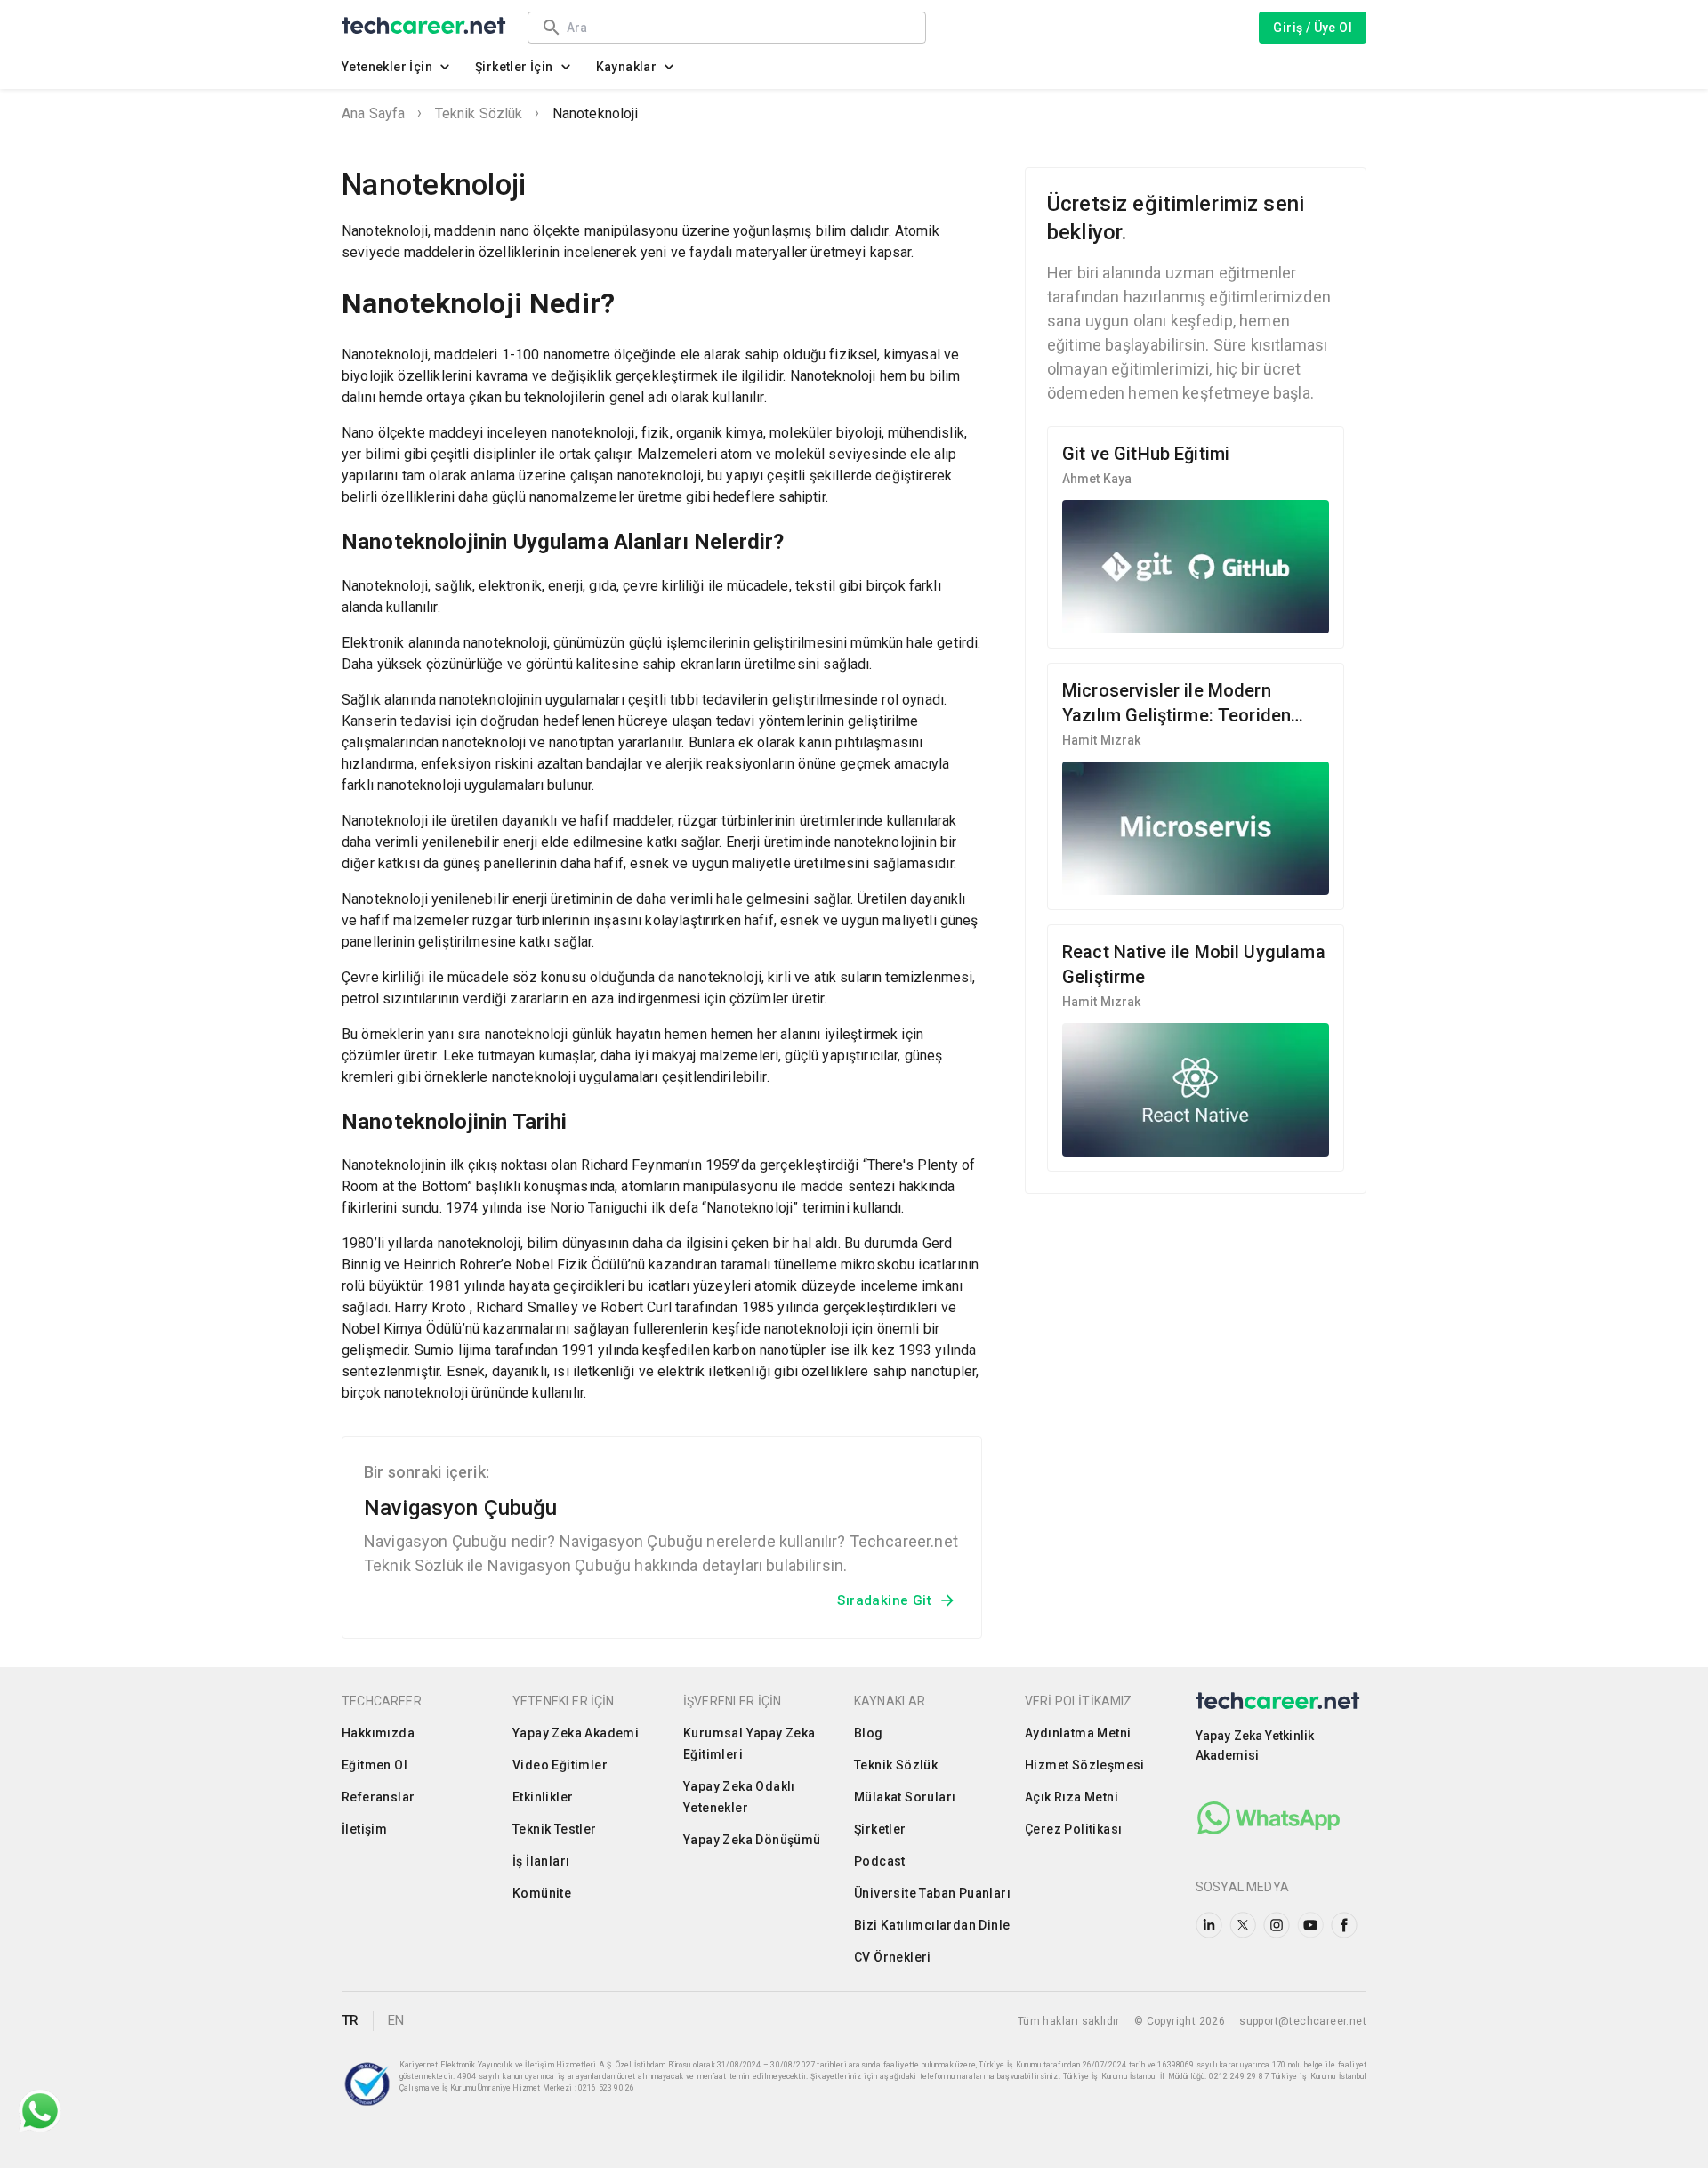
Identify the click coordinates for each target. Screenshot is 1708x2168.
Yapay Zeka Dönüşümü (752, 1840)
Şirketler (880, 1829)
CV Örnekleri (893, 1957)
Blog (869, 1733)
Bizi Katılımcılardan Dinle (932, 1925)
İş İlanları (541, 1861)
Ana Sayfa (373, 113)
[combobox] (737, 27)
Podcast (880, 1861)
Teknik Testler (555, 1829)
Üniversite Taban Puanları (932, 1893)
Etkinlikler (543, 1797)
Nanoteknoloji (596, 113)
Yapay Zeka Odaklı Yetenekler (739, 1797)
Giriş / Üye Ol (1313, 28)
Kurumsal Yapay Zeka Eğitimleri (749, 1744)
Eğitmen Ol (375, 1765)
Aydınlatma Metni (1078, 1733)
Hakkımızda (378, 1733)
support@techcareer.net (1303, 2021)
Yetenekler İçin (387, 67)
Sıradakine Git (884, 1600)
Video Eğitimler (560, 1765)
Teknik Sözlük (479, 113)
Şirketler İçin (514, 67)
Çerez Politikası (1073, 1829)
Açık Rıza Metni (1072, 1797)
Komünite (542, 1893)
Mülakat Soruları (905, 1797)
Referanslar (378, 1797)
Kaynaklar (627, 67)
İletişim (364, 1829)
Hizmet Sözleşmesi (1085, 1765)
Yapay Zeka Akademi (576, 1733)
